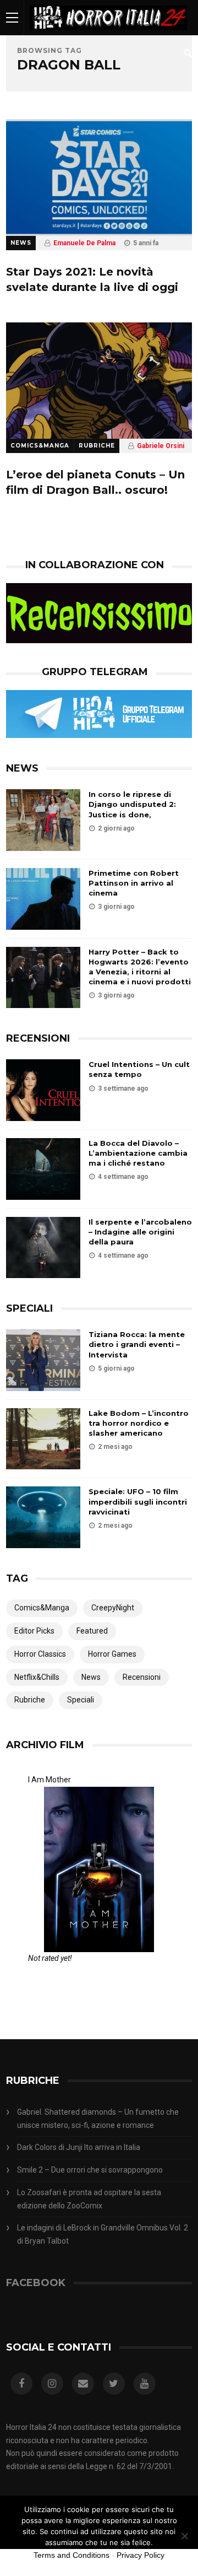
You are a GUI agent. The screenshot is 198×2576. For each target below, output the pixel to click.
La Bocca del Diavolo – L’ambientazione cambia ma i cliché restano (138, 1153)
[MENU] (12, 17)
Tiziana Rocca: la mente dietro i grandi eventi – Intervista (137, 1344)
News (21, 243)
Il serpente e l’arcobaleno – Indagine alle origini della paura (140, 1232)
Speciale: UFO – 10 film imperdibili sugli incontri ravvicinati (138, 1501)
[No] (184, 2536)
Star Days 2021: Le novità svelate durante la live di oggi (92, 279)
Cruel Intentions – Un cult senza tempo (139, 1069)
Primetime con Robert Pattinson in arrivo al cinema (134, 883)
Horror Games (112, 1654)
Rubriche (97, 446)
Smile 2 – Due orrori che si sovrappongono (90, 2170)
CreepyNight (113, 1608)
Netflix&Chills (37, 1677)
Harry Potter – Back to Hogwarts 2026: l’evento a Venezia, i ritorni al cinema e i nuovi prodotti (140, 967)
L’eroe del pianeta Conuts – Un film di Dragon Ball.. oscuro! (95, 482)
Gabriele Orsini (161, 446)
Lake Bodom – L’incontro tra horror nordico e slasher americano (139, 1423)
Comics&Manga (40, 446)
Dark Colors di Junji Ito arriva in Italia (79, 2147)
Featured (92, 1631)
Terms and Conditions (71, 2555)
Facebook (36, 2283)
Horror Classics (40, 1654)
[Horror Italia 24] (108, 33)
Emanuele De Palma (84, 243)
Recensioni (142, 1677)
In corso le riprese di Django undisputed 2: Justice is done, (132, 804)
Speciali (81, 1700)
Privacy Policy (141, 2555)
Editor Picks (34, 1631)
